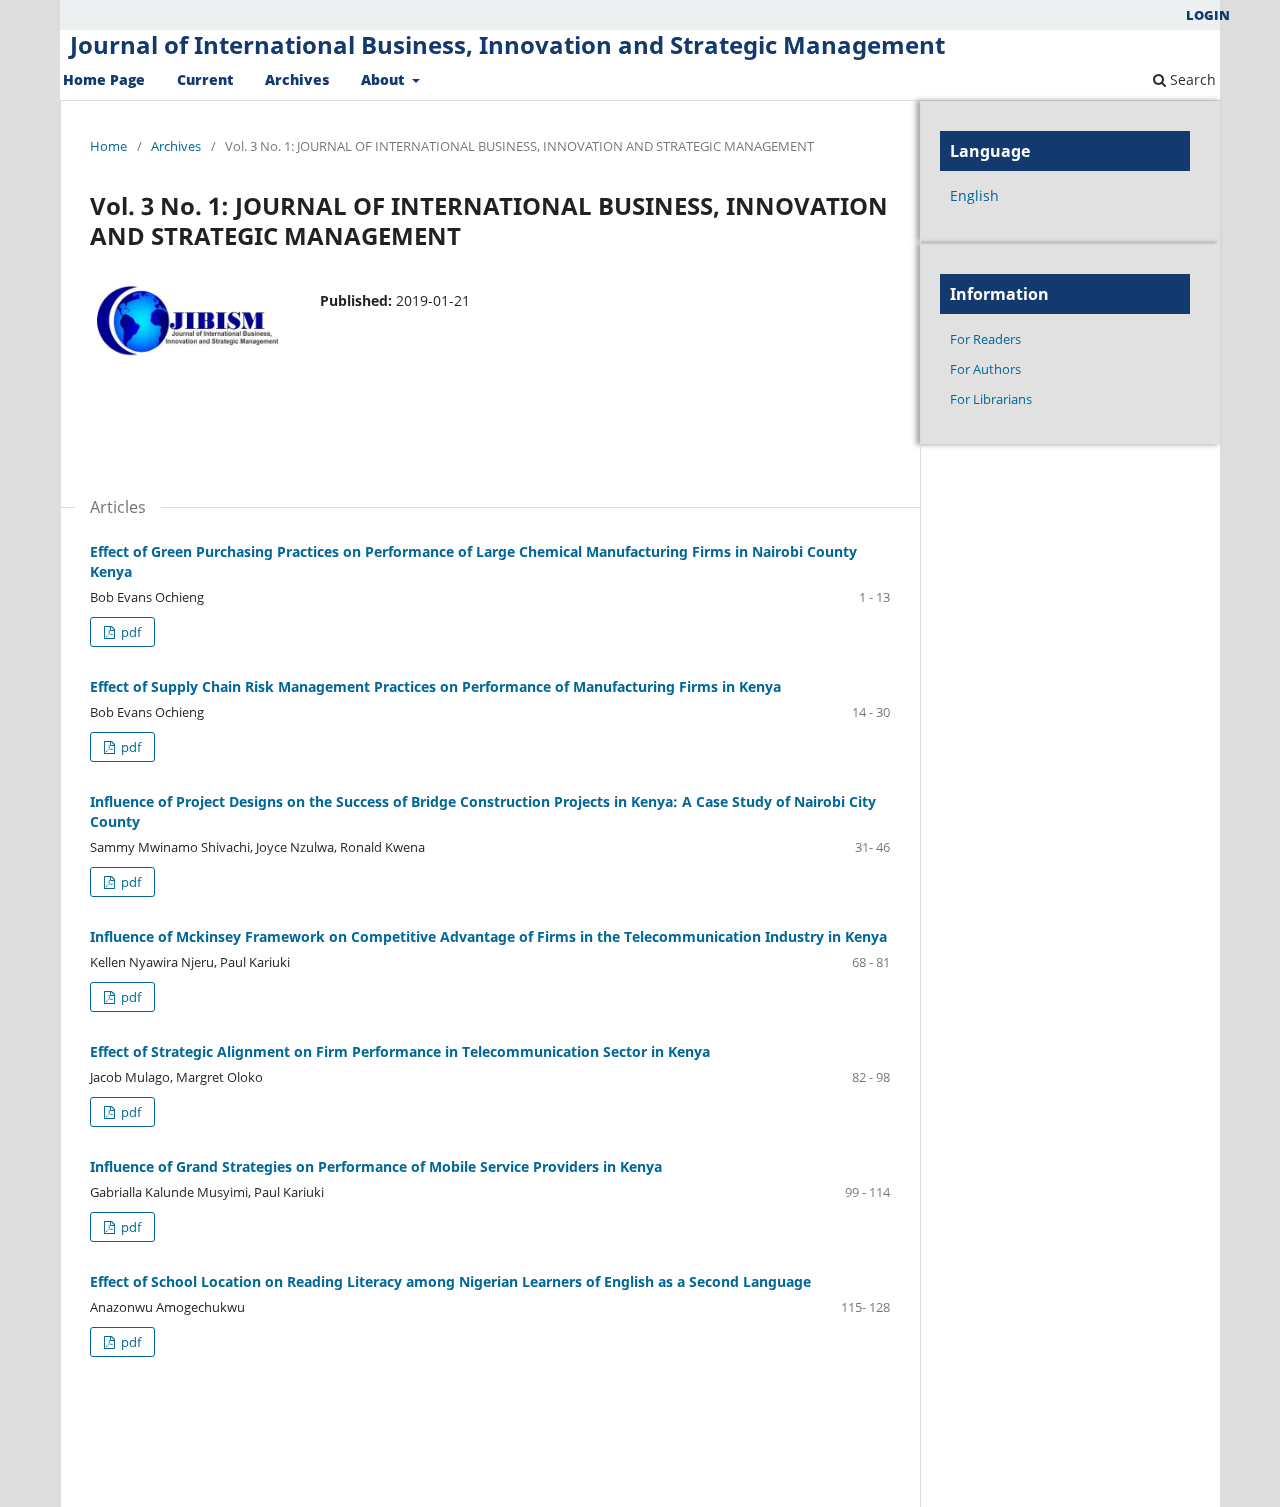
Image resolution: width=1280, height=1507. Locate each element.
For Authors (985, 369)
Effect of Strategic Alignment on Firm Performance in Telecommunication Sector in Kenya (400, 1051)
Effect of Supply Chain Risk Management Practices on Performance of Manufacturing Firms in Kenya (435, 686)
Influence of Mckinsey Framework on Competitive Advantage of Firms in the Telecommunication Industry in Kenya (488, 936)
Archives (297, 79)
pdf (129, 632)
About (384, 79)
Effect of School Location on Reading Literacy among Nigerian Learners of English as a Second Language (450, 1281)
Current (205, 79)
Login (1208, 15)
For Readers (985, 339)
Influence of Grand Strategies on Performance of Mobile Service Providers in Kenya (376, 1166)
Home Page (104, 79)
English (974, 195)
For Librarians (991, 399)
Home (108, 146)
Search (1191, 79)
